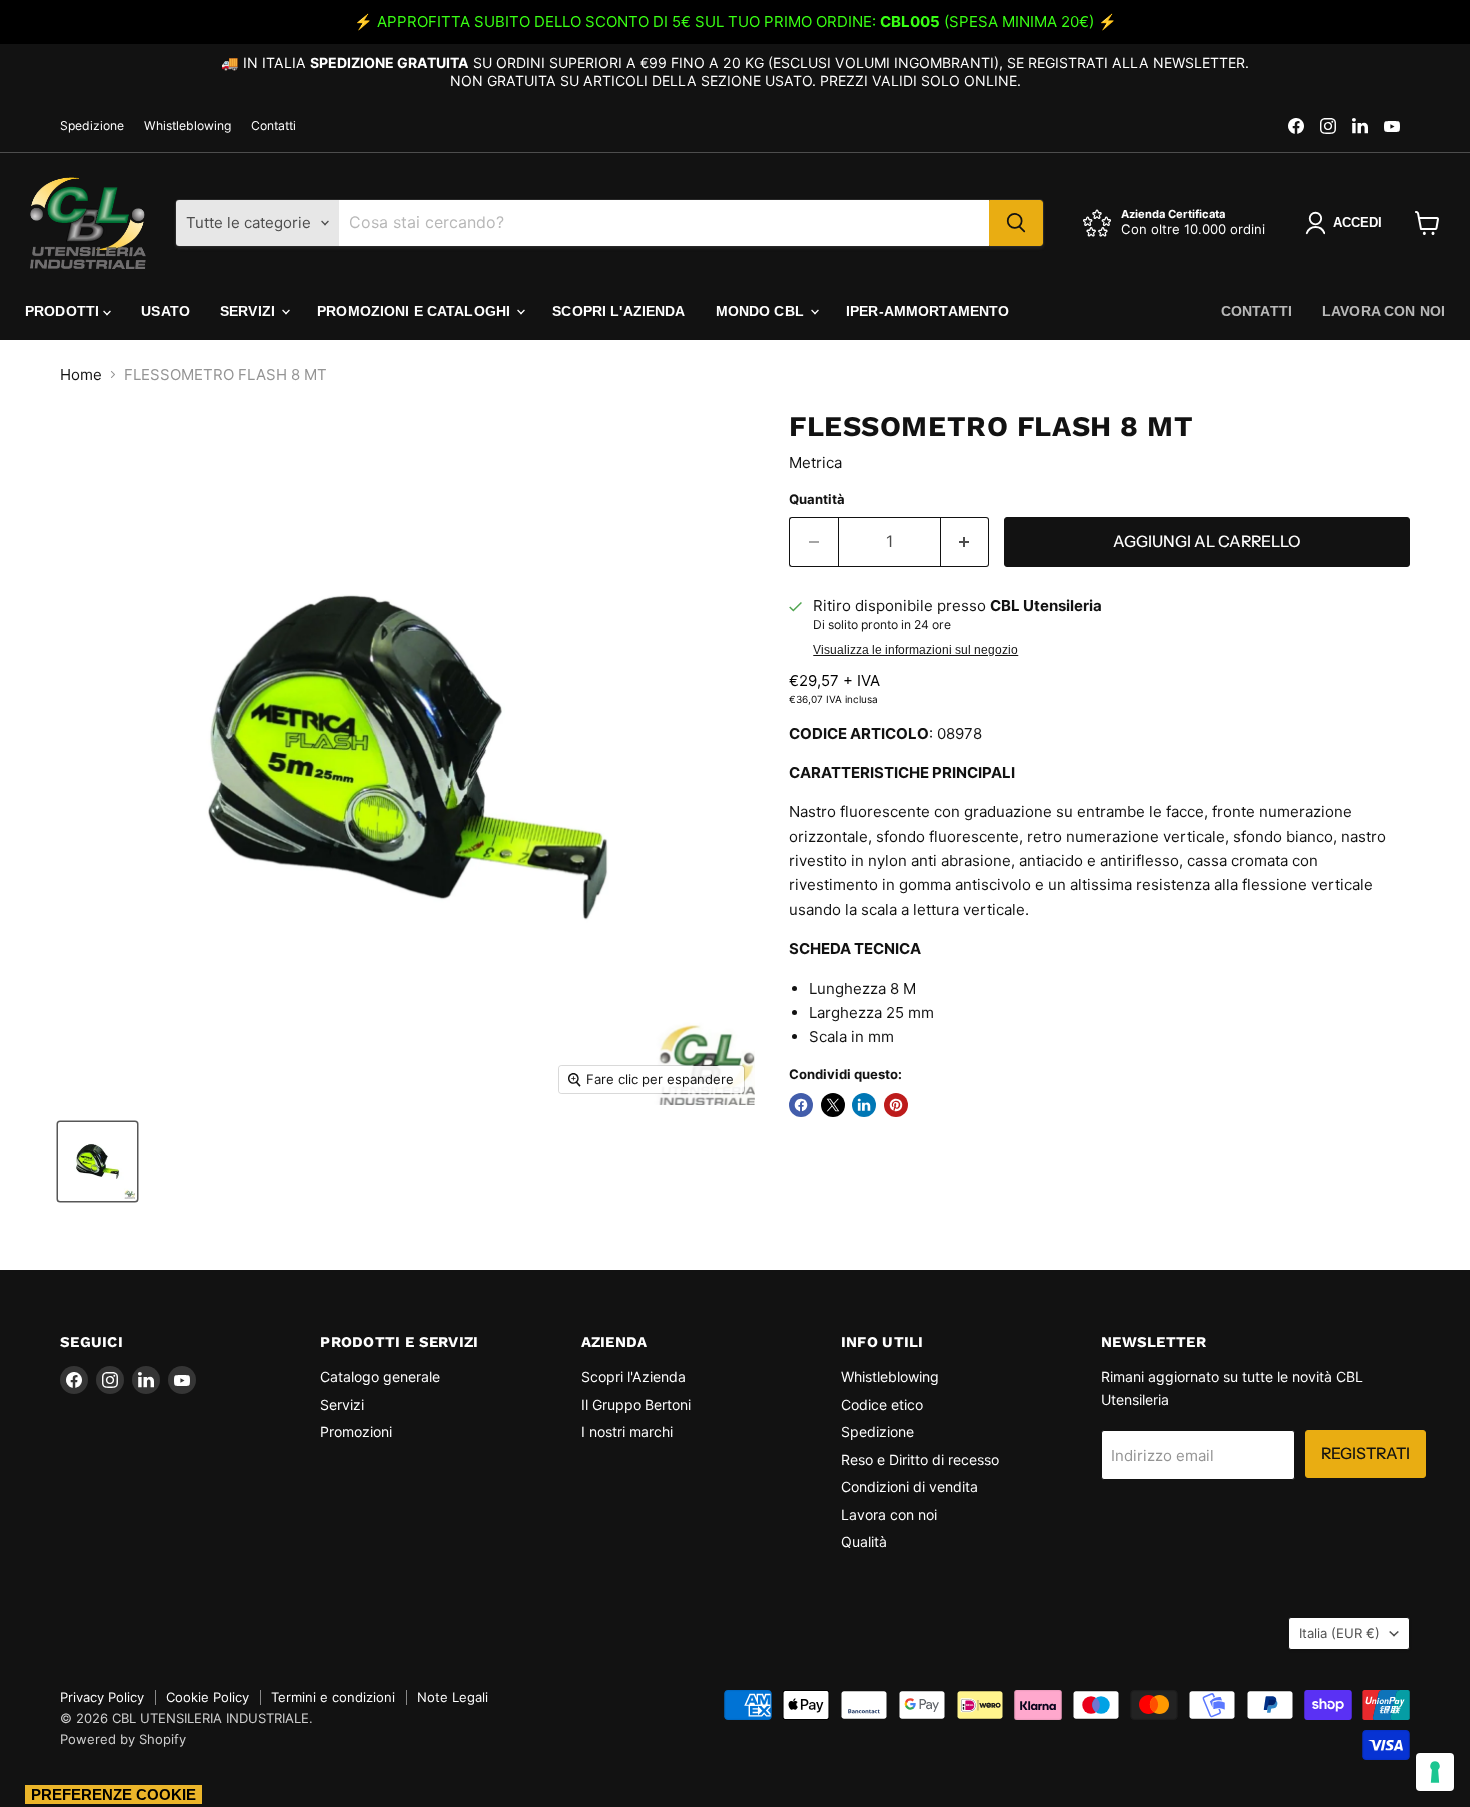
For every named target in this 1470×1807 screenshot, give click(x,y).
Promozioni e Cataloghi (415, 311)
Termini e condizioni (333, 1697)
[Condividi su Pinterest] (896, 1105)
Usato (165, 311)
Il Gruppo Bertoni (636, 1404)
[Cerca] (1016, 223)
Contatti (273, 126)
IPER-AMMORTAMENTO (927, 311)
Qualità (864, 1541)
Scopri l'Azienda (618, 311)
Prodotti (64, 311)
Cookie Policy (207, 1697)
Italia (1339, 1633)
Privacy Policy (102, 1697)
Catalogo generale (380, 1376)
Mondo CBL (762, 311)
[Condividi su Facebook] (801, 1105)
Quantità (817, 499)
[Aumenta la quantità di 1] (965, 542)
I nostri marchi (627, 1431)
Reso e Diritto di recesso (920, 1459)
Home (81, 374)
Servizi (249, 311)
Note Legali (452, 1697)
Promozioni (356, 1431)
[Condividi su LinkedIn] (864, 1105)
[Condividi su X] (833, 1105)
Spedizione (92, 126)
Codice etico (882, 1404)
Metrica (815, 462)
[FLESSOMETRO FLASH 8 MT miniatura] (97, 1161)
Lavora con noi (1383, 311)
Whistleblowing (187, 126)
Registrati (1365, 1453)
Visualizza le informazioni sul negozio (915, 650)
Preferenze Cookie (113, 1794)
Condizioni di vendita (909, 1486)
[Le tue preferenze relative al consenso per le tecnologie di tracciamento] (1435, 1772)
